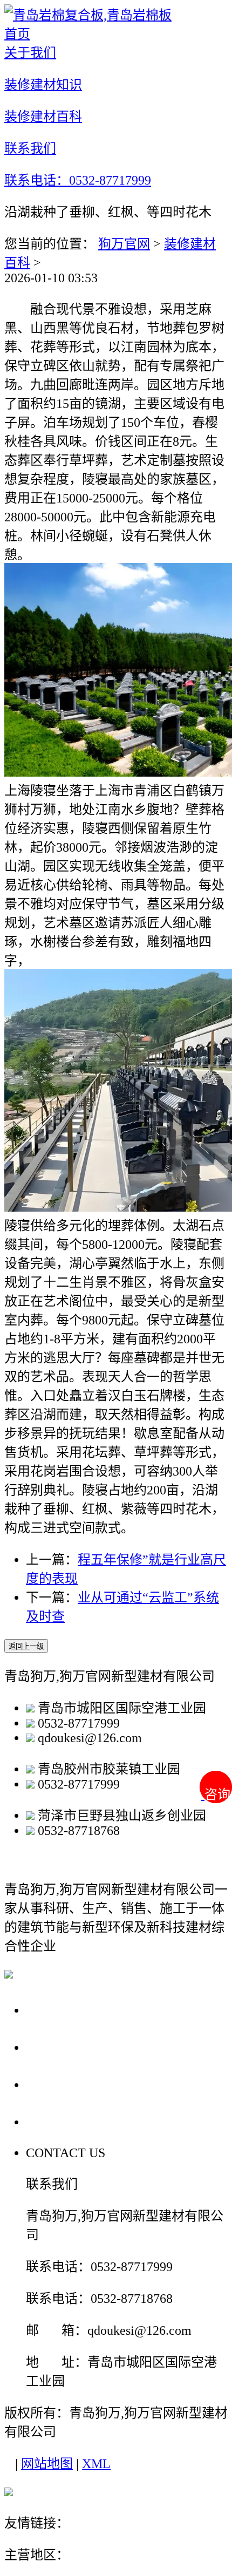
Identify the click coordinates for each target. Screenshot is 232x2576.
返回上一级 (26, 1646)
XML (96, 2464)
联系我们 (56, 2121)
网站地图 (47, 2464)
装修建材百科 (71, 2084)
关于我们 (56, 2010)
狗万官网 (124, 244)
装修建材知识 (71, 2047)
